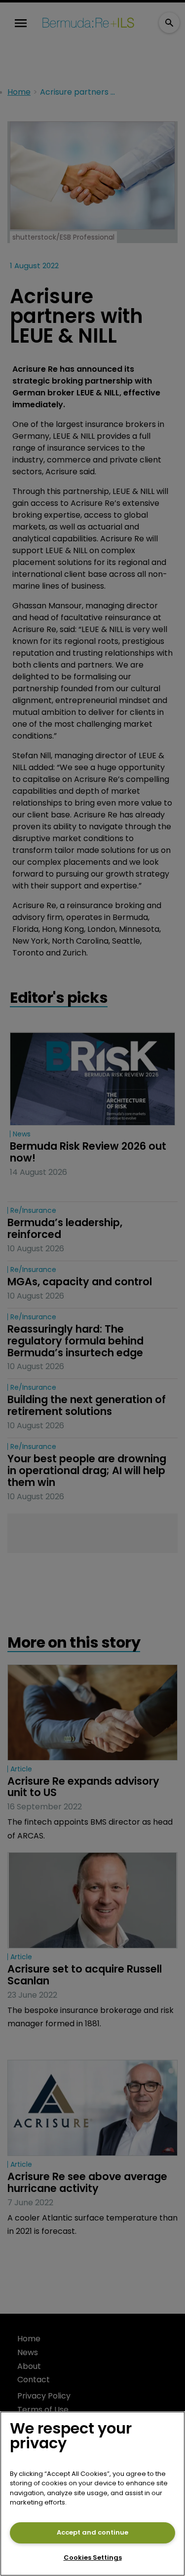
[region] (92, 2494)
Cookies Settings (93, 2558)
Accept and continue (92, 2532)
